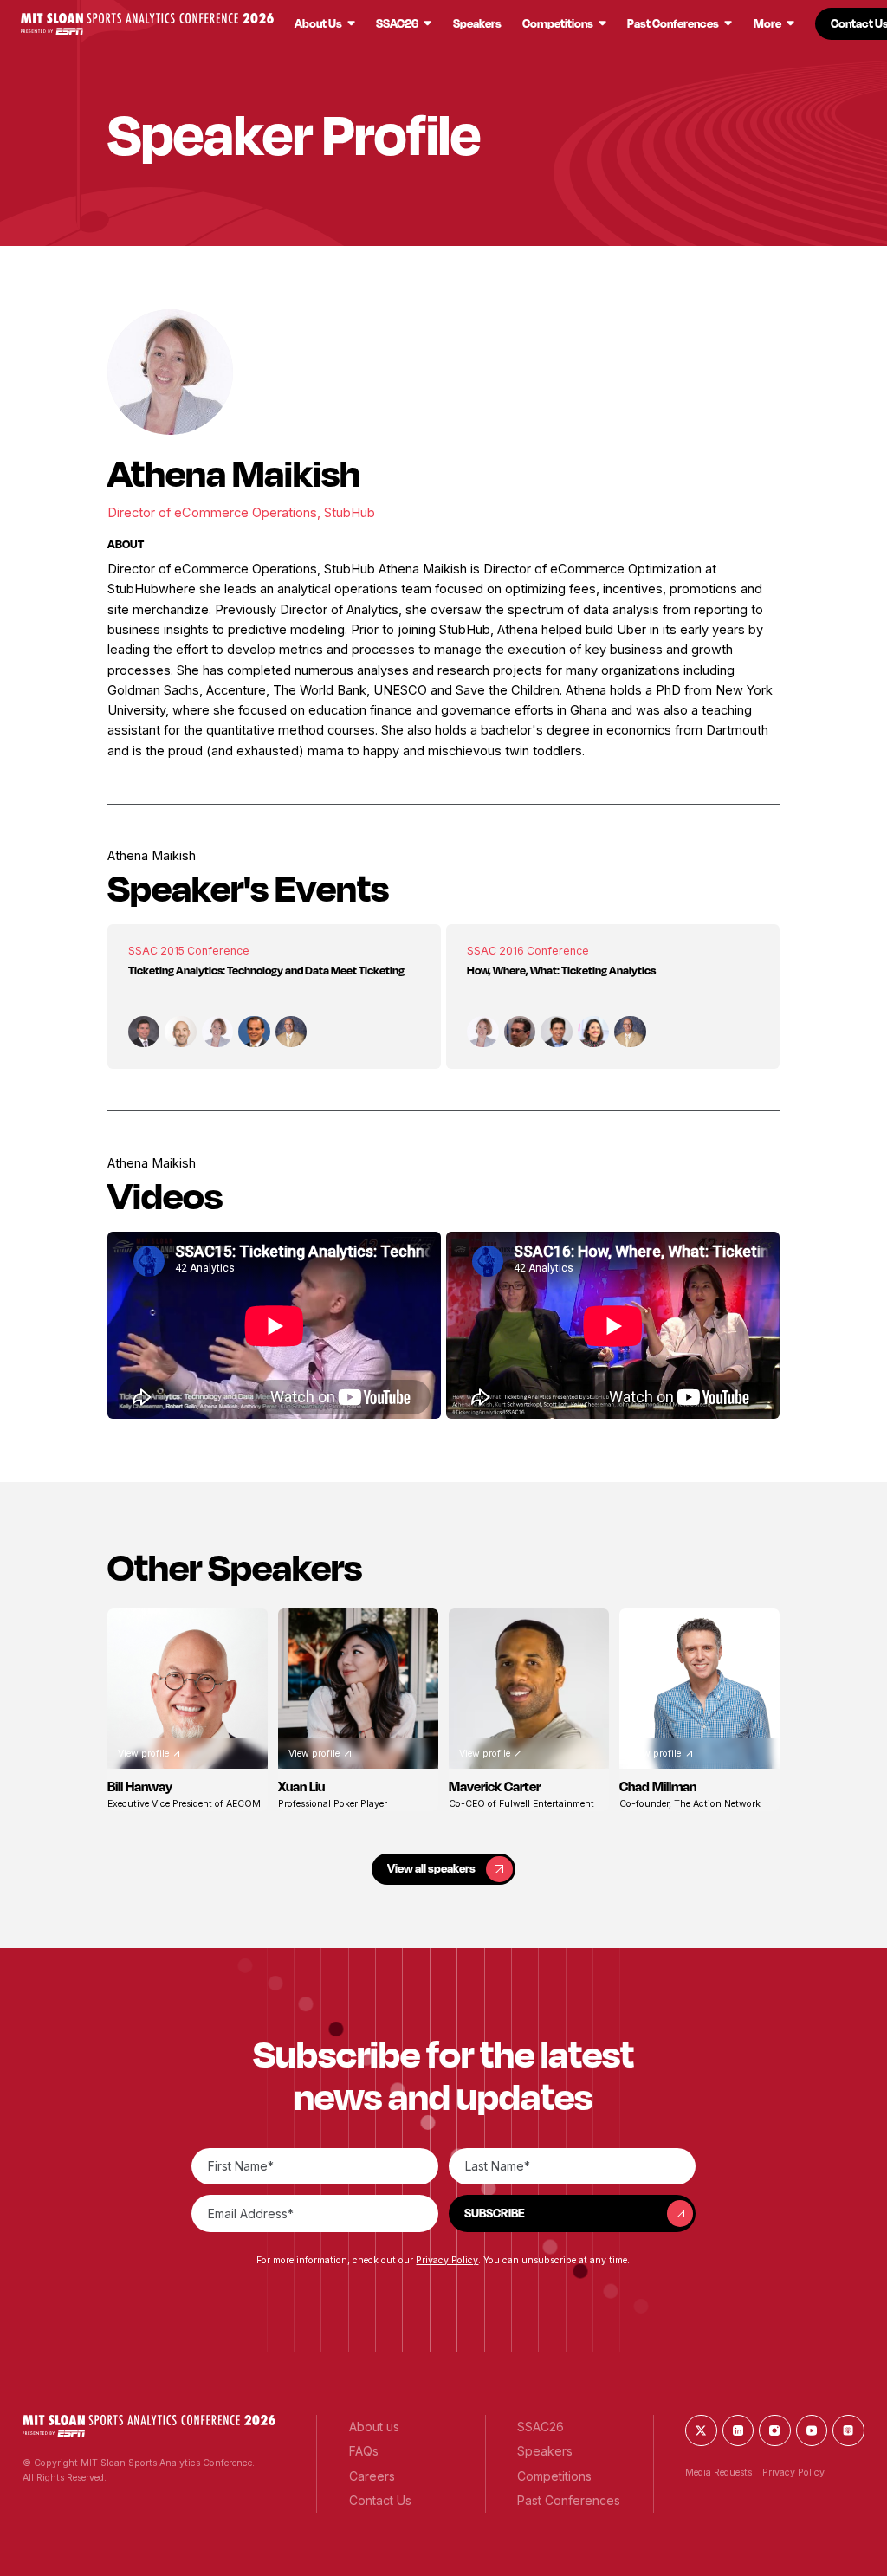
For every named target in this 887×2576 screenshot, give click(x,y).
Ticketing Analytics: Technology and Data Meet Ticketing (266, 970)
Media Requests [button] (719, 2472)
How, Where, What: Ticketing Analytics (561, 970)
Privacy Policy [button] (447, 2260)
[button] (147, 24)
